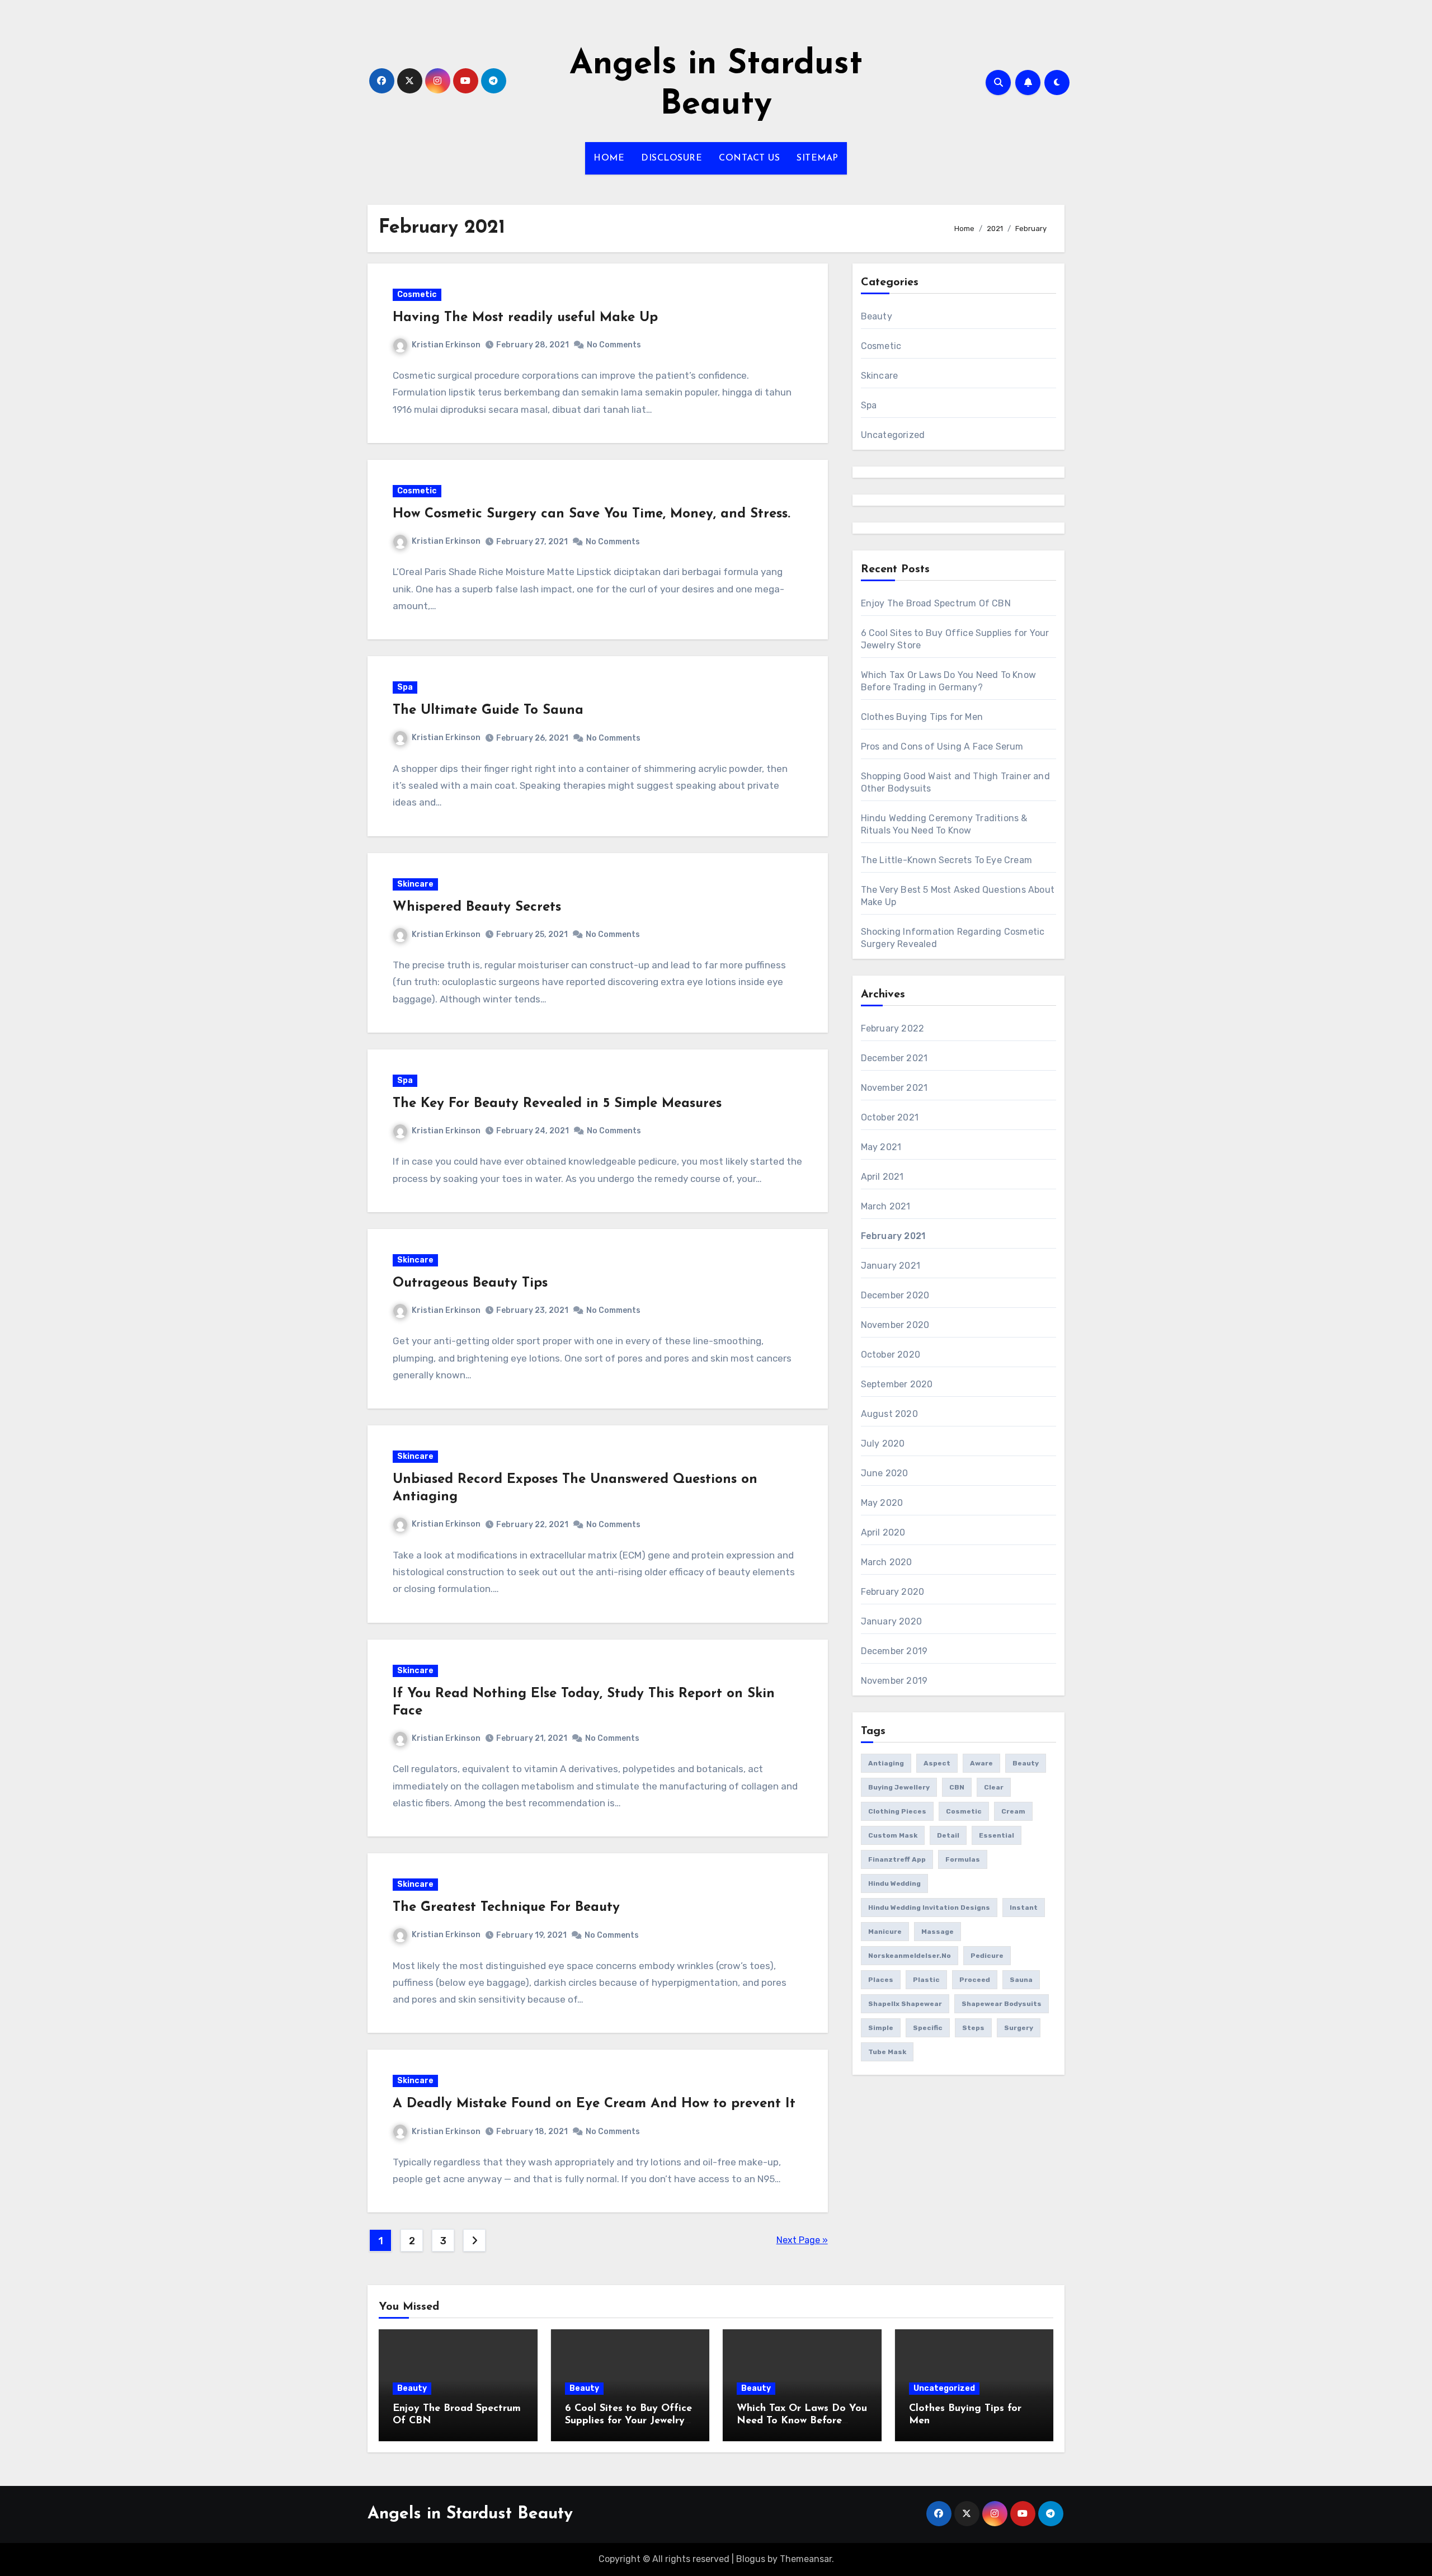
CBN (957, 1787)
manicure (885, 1932)
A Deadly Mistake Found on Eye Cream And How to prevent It (594, 2104)
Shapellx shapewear (905, 2004)
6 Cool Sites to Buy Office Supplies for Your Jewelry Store (628, 2421)
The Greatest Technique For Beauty (506, 1908)
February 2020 (893, 1592)
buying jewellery (899, 1787)
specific (928, 2028)
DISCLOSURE (672, 158)
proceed (975, 1980)
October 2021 (890, 1117)
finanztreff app (897, 1859)
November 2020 (895, 1325)
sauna (1021, 1980)
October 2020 (891, 1355)
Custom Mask (893, 1835)
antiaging (886, 1763)
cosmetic (964, 1811)
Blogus (751, 2559)
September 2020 (897, 1384)
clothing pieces (897, 1811)
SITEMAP (818, 158)
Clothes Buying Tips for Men (922, 717)
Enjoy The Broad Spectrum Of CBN (936, 603)
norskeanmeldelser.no (910, 1956)
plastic (926, 1980)
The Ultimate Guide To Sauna (488, 710)
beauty (1026, 1763)
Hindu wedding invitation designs (929, 1908)
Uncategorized (893, 435)
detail (948, 1835)
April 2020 (883, 1532)
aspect (937, 1763)
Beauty (877, 316)
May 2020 (882, 1503)
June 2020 (885, 1473)
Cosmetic (417, 295)
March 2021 (886, 1206)
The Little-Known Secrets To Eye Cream (946, 860)
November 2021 (894, 1088)
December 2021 (894, 1058)
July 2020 (883, 1444)
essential (997, 1835)
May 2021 (881, 1147)
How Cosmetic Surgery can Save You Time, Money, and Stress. (592, 514)
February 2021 (893, 1236)
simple (881, 2028)
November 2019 (894, 1681)
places (881, 1980)
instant (1024, 1908)
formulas (963, 1859)
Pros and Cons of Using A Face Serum (942, 747)
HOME (609, 158)
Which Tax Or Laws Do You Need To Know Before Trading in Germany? (802, 2421)
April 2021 (882, 1177)
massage (938, 1932)
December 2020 (895, 1295)
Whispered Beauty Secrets (477, 907)
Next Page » (802, 2240)
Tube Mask (887, 2052)
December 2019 (894, 1651)
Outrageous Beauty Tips (470, 1283)
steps (973, 2028)
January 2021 (891, 1266)
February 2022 (893, 1028)
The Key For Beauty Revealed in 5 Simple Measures (557, 1104)
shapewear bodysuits (1002, 2004)
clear (994, 1787)
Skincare (415, 884)
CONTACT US (749, 158)
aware (981, 1763)
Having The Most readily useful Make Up (525, 318)
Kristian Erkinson (446, 345)
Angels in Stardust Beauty (470, 2514)
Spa (405, 687)
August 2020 (889, 1414)
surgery (1019, 2028)
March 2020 (887, 1562)
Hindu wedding (894, 1883)
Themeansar (806, 2559)
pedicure (987, 1956)
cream (1013, 1811)
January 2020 (891, 1621)
